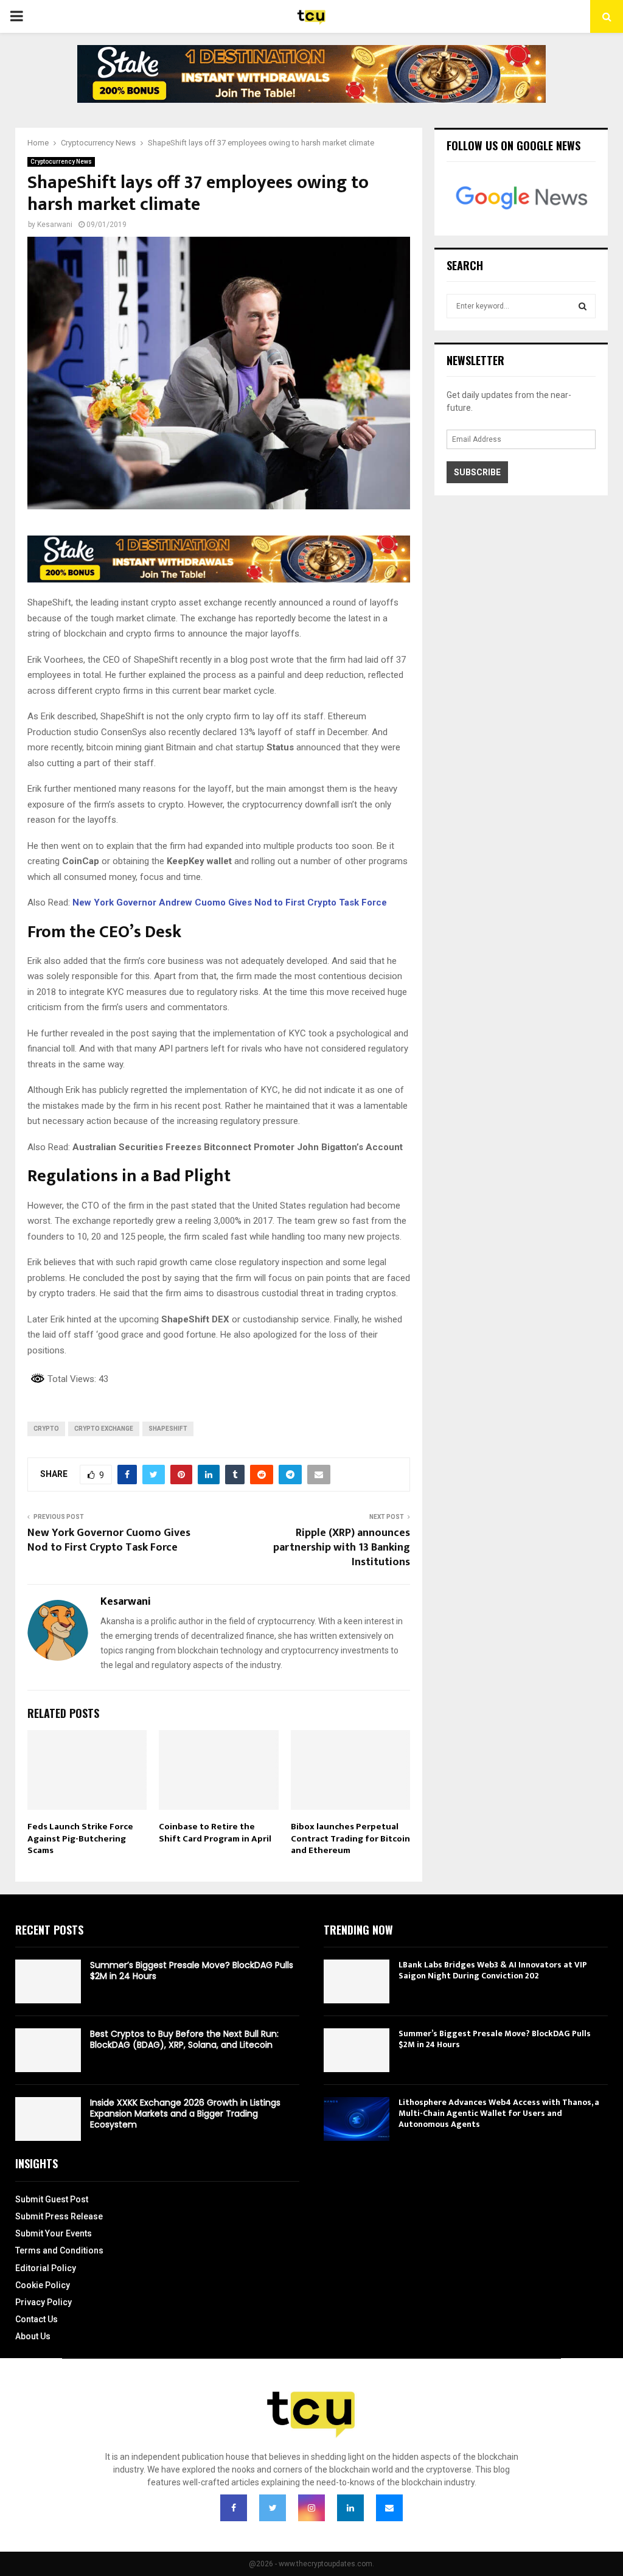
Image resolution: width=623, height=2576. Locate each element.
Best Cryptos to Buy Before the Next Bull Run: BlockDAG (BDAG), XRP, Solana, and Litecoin (184, 2039)
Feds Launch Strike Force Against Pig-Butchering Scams (80, 1838)
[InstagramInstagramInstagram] (311, 2508)
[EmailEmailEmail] (389, 2508)
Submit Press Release (59, 2216)
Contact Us (37, 2319)
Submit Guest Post (52, 2199)
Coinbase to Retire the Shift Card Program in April (215, 1833)
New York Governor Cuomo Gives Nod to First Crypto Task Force (109, 1540)
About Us (33, 2336)
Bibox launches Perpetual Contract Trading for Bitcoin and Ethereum (350, 1838)
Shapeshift (168, 1429)
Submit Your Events (54, 2233)
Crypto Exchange (104, 1429)
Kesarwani (55, 225)
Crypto (46, 1429)
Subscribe (477, 472)
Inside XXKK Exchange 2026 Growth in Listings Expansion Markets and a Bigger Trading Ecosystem (185, 2114)
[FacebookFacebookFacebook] (234, 2508)
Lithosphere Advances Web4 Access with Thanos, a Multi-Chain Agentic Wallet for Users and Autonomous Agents (499, 2113)
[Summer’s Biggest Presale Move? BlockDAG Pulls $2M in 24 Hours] (48, 1981)
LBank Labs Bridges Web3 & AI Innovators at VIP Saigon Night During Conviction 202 (493, 1970)
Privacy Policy (44, 2302)
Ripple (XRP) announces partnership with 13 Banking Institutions (342, 1548)
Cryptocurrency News (61, 162)
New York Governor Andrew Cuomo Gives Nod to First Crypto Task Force (230, 902)
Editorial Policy (46, 2268)
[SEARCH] (583, 306)
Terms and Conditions (59, 2250)
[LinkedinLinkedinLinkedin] (350, 2508)
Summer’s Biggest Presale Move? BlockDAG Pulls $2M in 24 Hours (192, 1970)
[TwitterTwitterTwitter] (273, 2508)
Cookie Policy (43, 2285)
